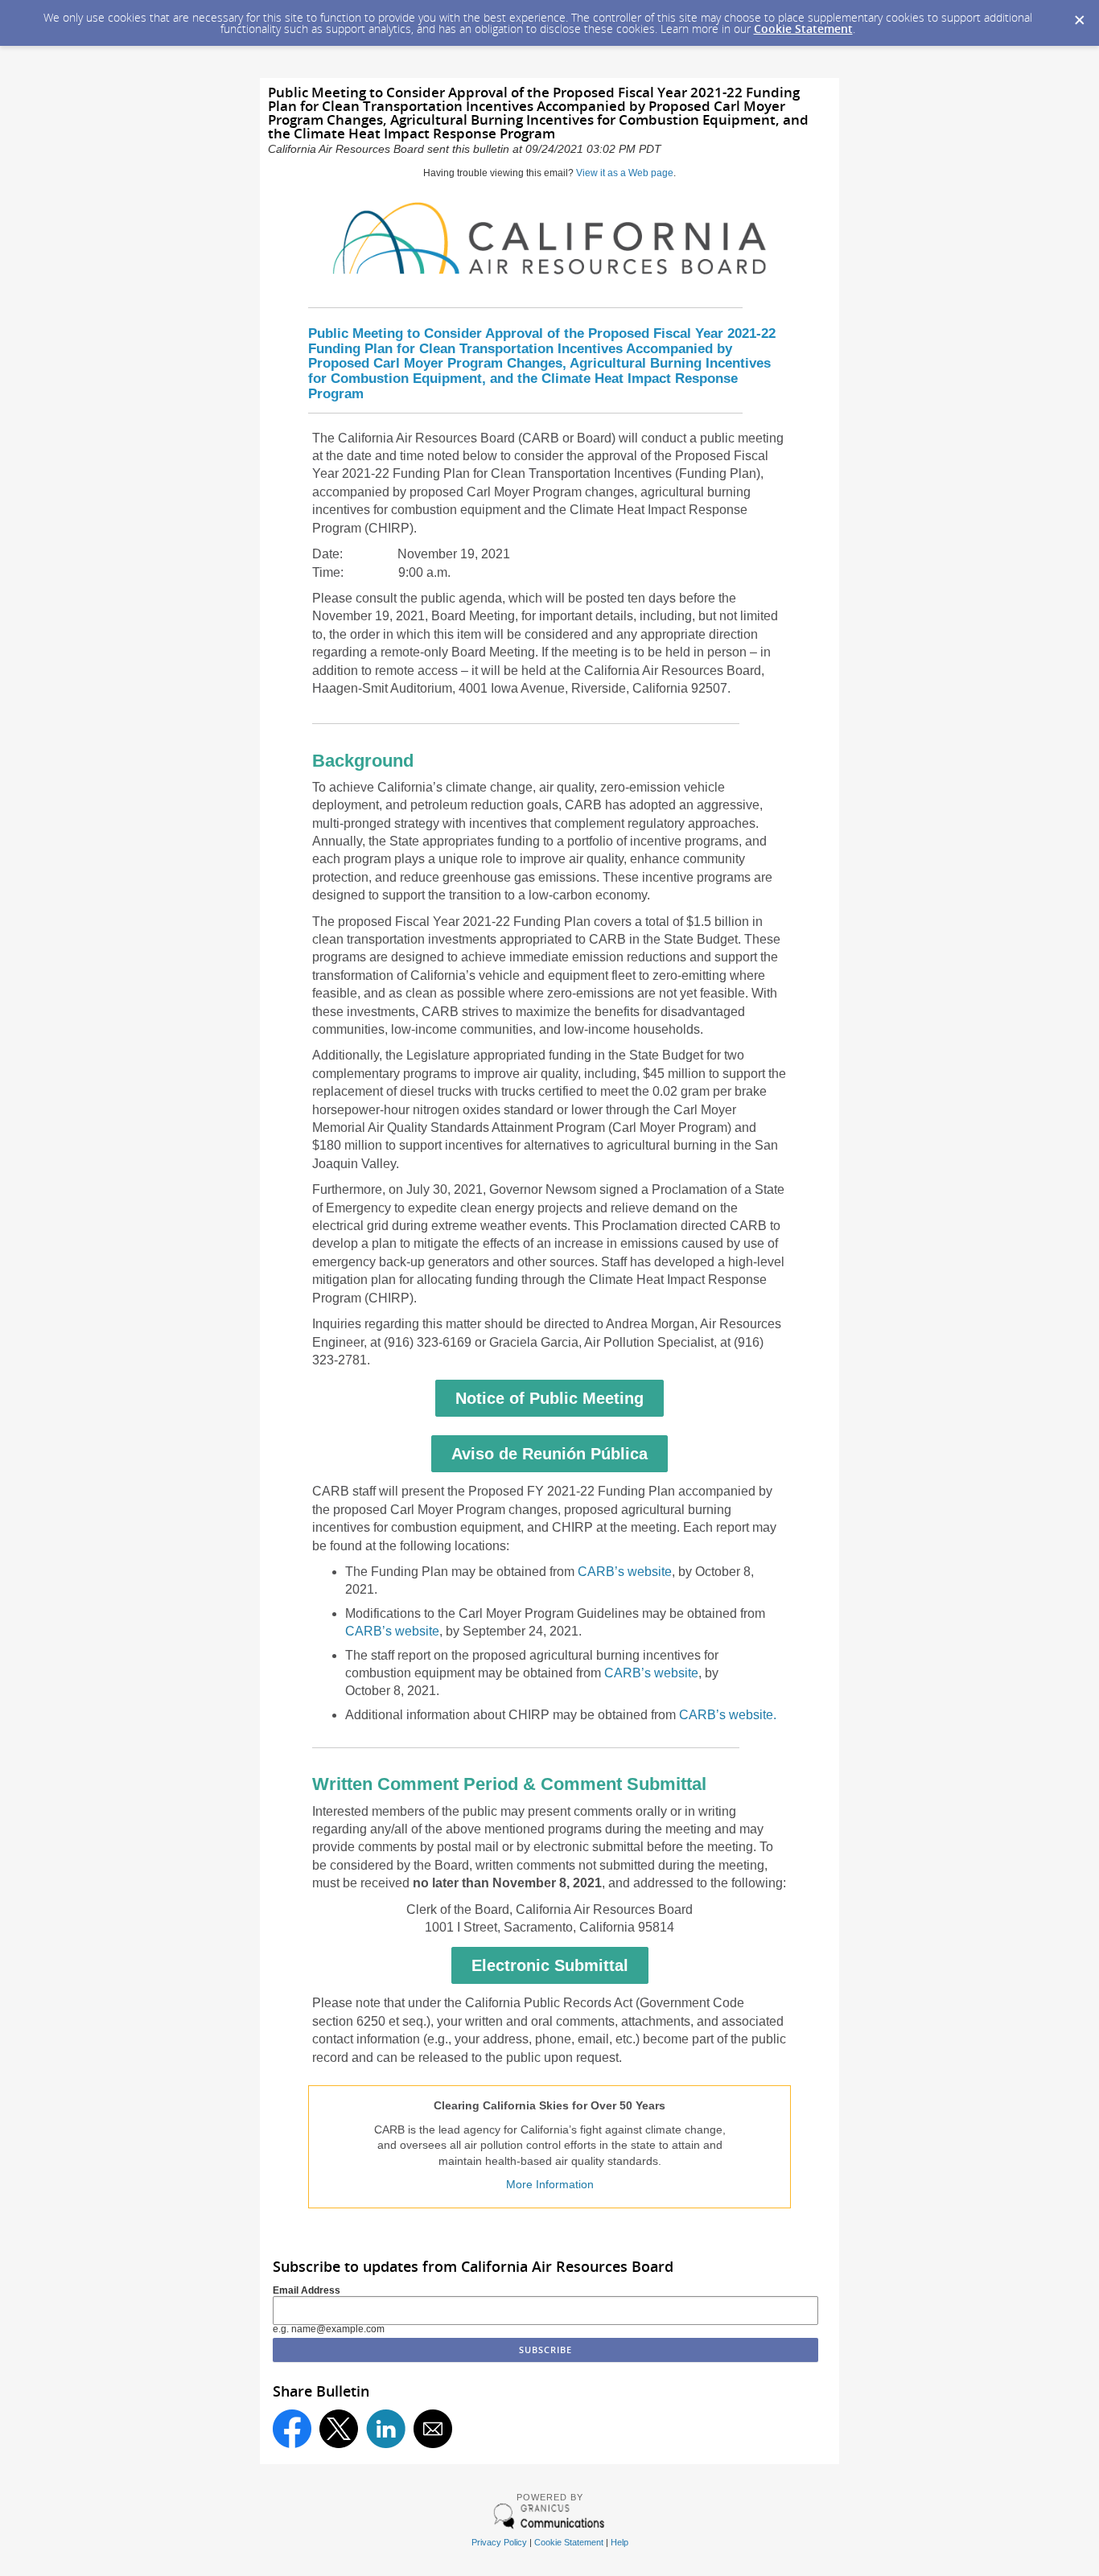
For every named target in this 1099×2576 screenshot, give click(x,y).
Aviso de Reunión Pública (549, 1454)
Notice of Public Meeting (549, 1398)
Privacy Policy (499, 2542)
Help (619, 2542)
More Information (550, 2184)
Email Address (307, 2290)
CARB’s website (625, 1572)
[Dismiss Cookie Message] (1079, 15)
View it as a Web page (625, 173)
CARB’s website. (728, 1715)
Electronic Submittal (550, 1965)
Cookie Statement (803, 29)
